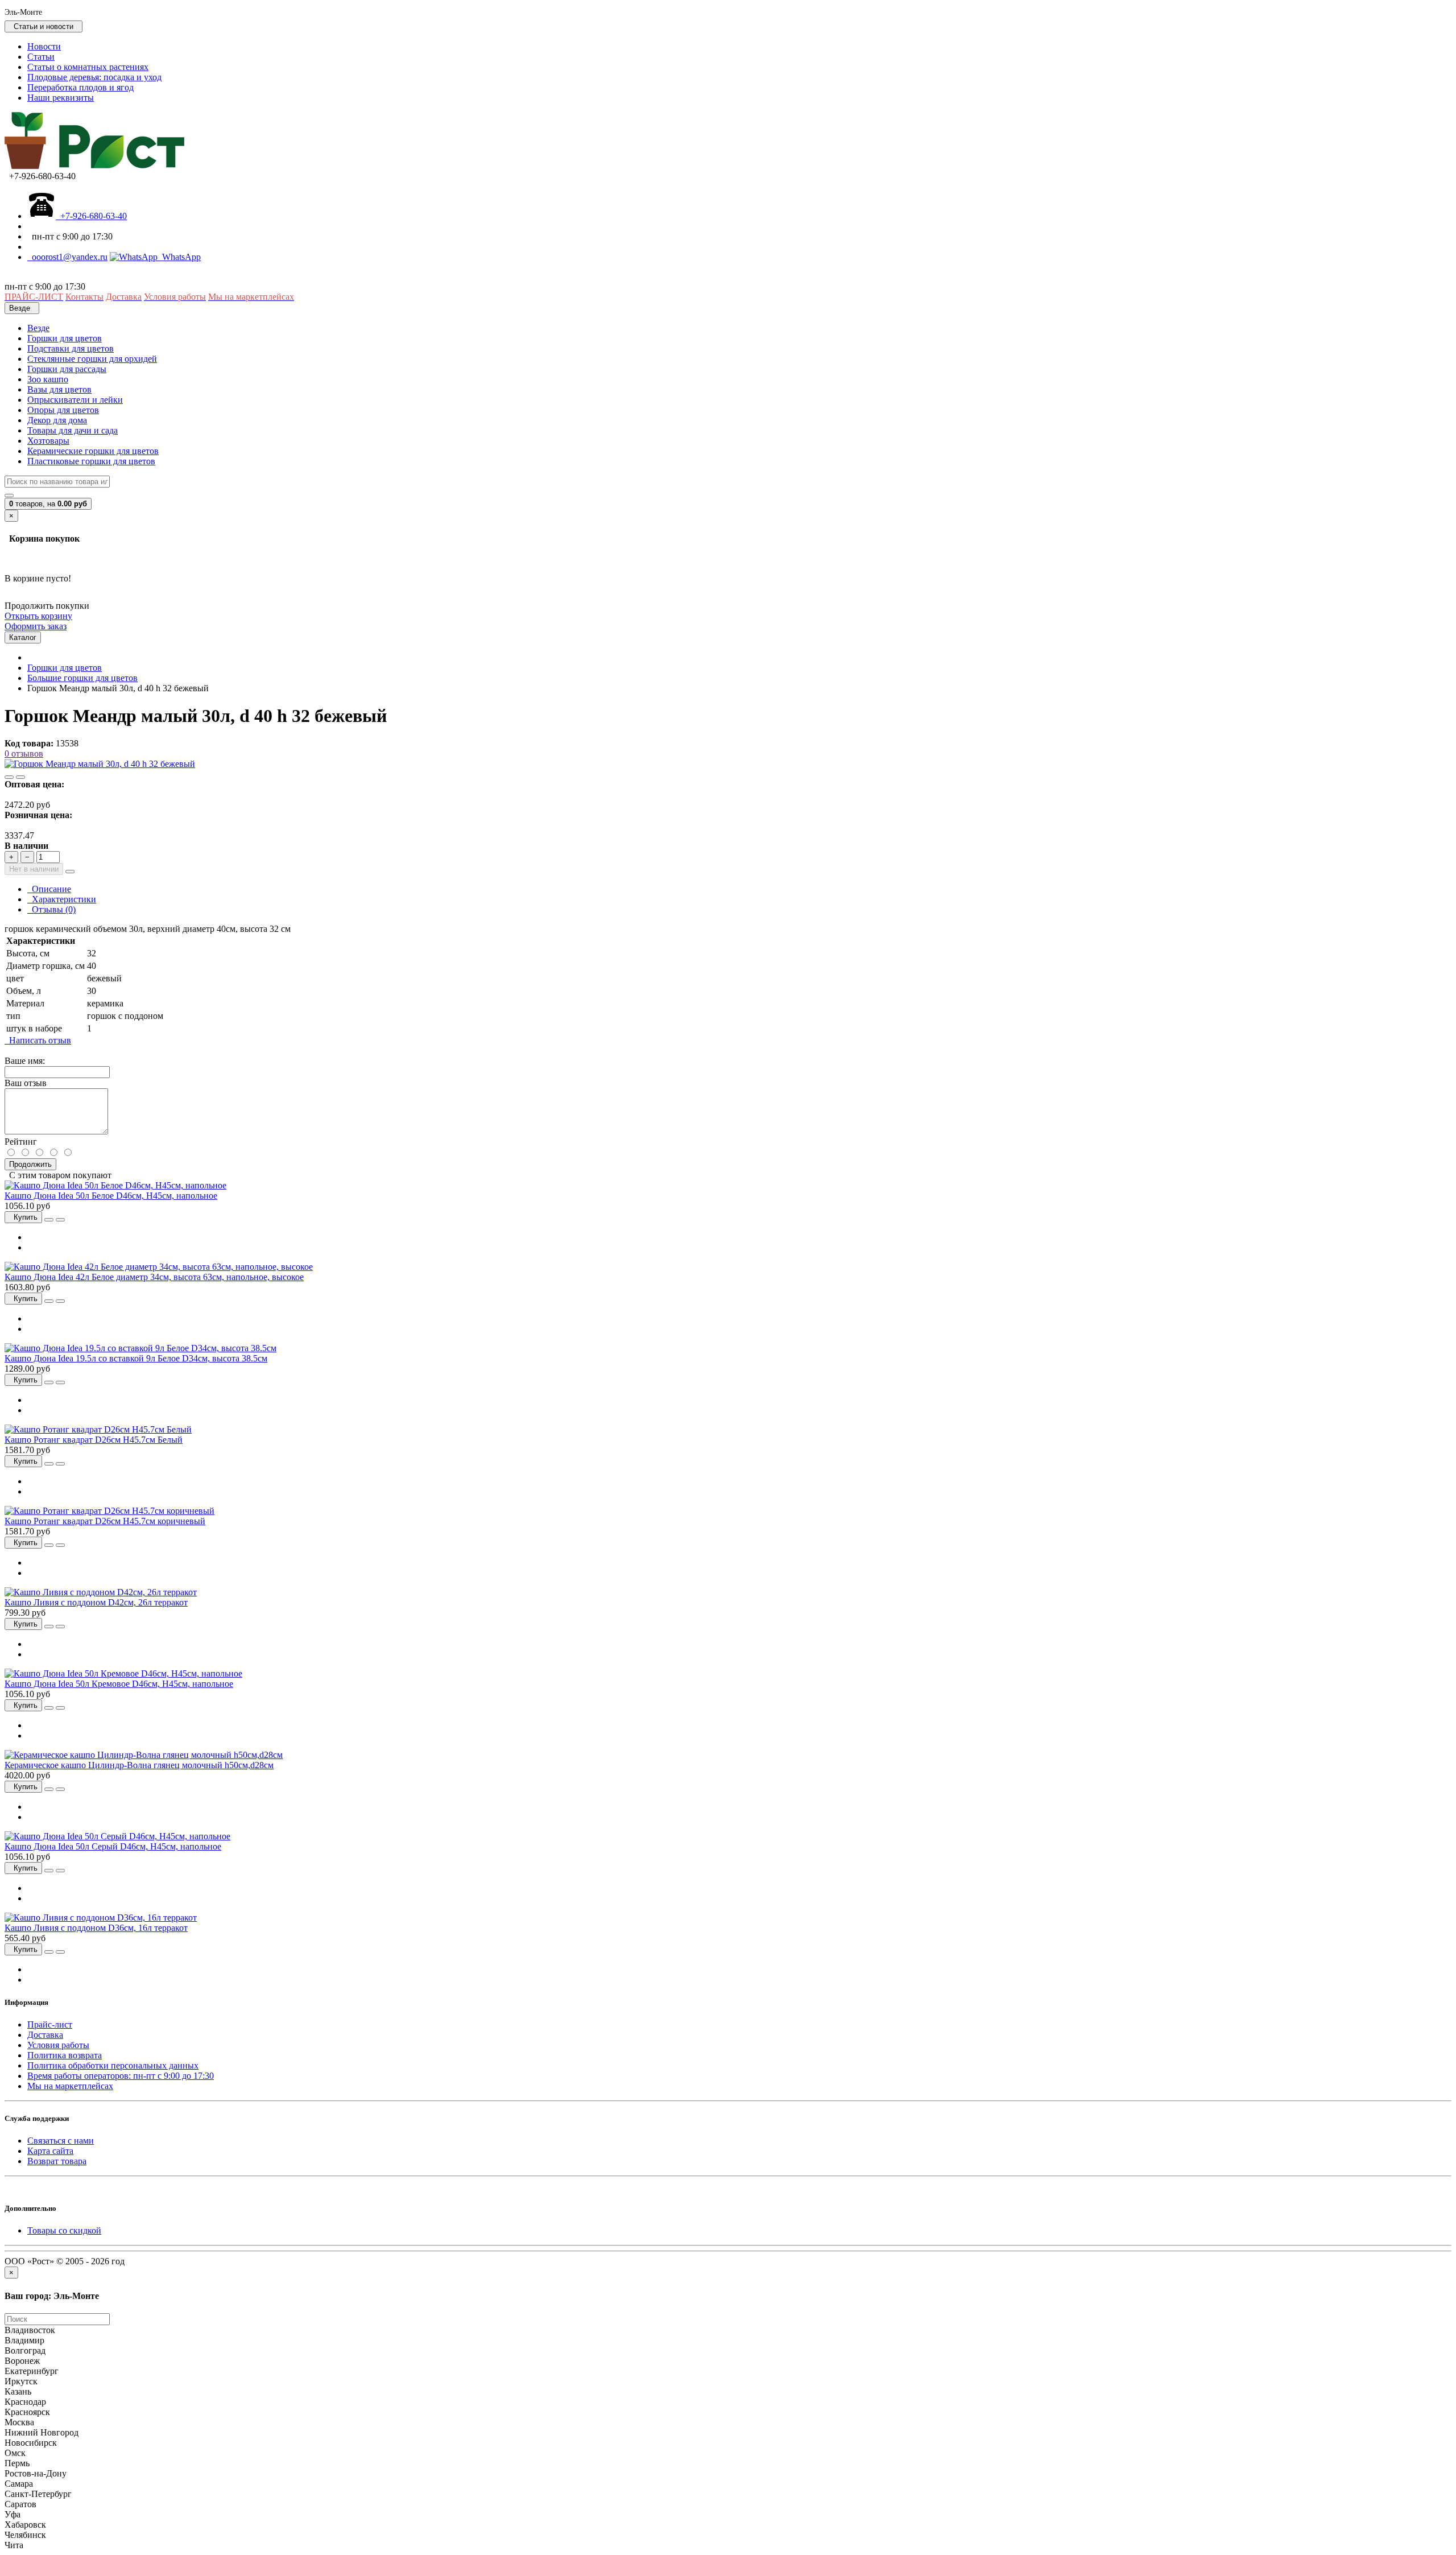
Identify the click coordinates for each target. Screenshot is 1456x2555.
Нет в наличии (34, 869)
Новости (44, 46)
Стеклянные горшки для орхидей (92, 359)
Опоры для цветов (63, 410)
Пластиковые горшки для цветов (91, 461)
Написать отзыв (38, 1040)
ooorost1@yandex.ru (67, 257)
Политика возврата (65, 2055)
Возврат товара (57, 2161)
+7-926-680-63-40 (91, 216)
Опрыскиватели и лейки (75, 400)
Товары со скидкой (64, 2230)
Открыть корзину (38, 616)
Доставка (45, 2035)
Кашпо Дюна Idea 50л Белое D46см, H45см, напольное (111, 1196)
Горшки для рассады (67, 369)
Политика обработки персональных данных (113, 2065)
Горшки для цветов (65, 338)
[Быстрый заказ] (70, 872)
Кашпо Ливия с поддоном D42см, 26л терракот (96, 1602)
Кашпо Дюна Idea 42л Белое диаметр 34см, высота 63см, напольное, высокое (154, 1277)
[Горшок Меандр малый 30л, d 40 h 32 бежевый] (100, 764)
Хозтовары (48, 441)
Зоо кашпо (48, 379)
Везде (38, 328)
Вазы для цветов (59, 389)
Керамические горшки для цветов (93, 451)
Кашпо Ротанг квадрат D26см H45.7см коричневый (105, 1521)
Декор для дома (57, 420)
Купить (23, 1217)
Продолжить (30, 1164)
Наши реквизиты (61, 98)
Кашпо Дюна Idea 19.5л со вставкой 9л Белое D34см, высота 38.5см (136, 1358)
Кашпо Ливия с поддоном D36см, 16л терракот (96, 1928)
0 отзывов (24, 754)
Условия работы (58, 2045)
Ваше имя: (25, 1061)
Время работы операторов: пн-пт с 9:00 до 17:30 (121, 2076)
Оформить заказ (36, 626)
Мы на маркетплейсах (70, 2086)
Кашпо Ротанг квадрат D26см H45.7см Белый (94, 1440)
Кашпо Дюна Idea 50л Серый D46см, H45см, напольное (113, 1846)
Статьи (41, 57)
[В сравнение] (20, 777)
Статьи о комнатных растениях (88, 67)
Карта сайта (50, 2151)
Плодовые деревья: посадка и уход (94, 77)
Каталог (23, 637)
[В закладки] (9, 777)
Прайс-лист (50, 2024)
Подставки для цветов (71, 348)
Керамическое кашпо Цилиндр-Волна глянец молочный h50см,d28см (139, 1765)
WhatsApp (179, 257)
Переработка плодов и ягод (80, 87)
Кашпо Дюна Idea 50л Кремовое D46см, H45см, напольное (119, 1684)
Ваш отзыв (26, 1083)
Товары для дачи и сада (73, 430)
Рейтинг (21, 1142)
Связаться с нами (61, 2141)
